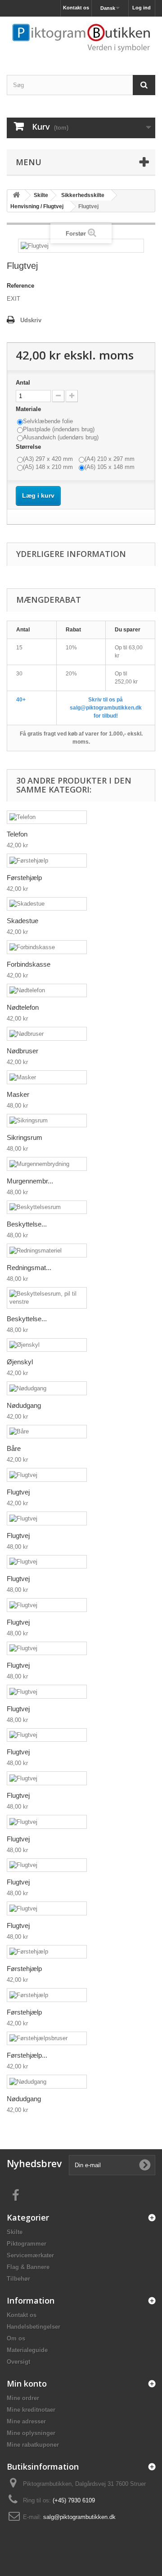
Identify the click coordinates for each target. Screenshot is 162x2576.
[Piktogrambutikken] (81, 38)
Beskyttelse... (27, 1224)
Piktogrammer (27, 2244)
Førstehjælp (24, 878)
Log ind (142, 8)
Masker (18, 1094)
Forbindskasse (29, 964)
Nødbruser (22, 1051)
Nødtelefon (23, 1007)
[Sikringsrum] (47, 1121)
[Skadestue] (47, 904)
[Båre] (47, 1432)
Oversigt (18, 2362)
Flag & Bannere (28, 2267)
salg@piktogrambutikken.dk (79, 2517)
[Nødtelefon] (47, 991)
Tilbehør (18, 2279)
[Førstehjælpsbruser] (47, 2039)
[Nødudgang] (47, 1388)
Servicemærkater (30, 2255)
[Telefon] (47, 817)
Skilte (15, 2232)
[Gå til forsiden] (16, 195)
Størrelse (29, 447)
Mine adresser (26, 2421)
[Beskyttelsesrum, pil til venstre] (47, 1298)
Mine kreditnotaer (31, 2410)
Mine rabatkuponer (33, 2445)
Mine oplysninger (31, 2433)
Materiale (29, 409)
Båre (14, 1448)
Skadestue (22, 921)
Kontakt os (76, 8)
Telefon (17, 834)
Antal (23, 383)
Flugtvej (18, 1492)
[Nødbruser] (47, 1034)
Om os (16, 2338)
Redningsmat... (29, 1268)
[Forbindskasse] (47, 947)
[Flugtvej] (47, 1475)
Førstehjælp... (27, 2055)
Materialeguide (27, 2350)
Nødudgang (24, 1405)
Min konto (27, 2383)
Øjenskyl (20, 1362)
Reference (20, 286)
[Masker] (47, 1077)
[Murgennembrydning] (47, 1164)
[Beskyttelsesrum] (47, 1207)
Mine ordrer (23, 2398)
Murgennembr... (30, 1181)
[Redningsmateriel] (47, 1251)
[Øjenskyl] (47, 1345)
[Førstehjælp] (47, 861)
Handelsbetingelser (34, 2327)
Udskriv (31, 320)
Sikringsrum (25, 1137)
